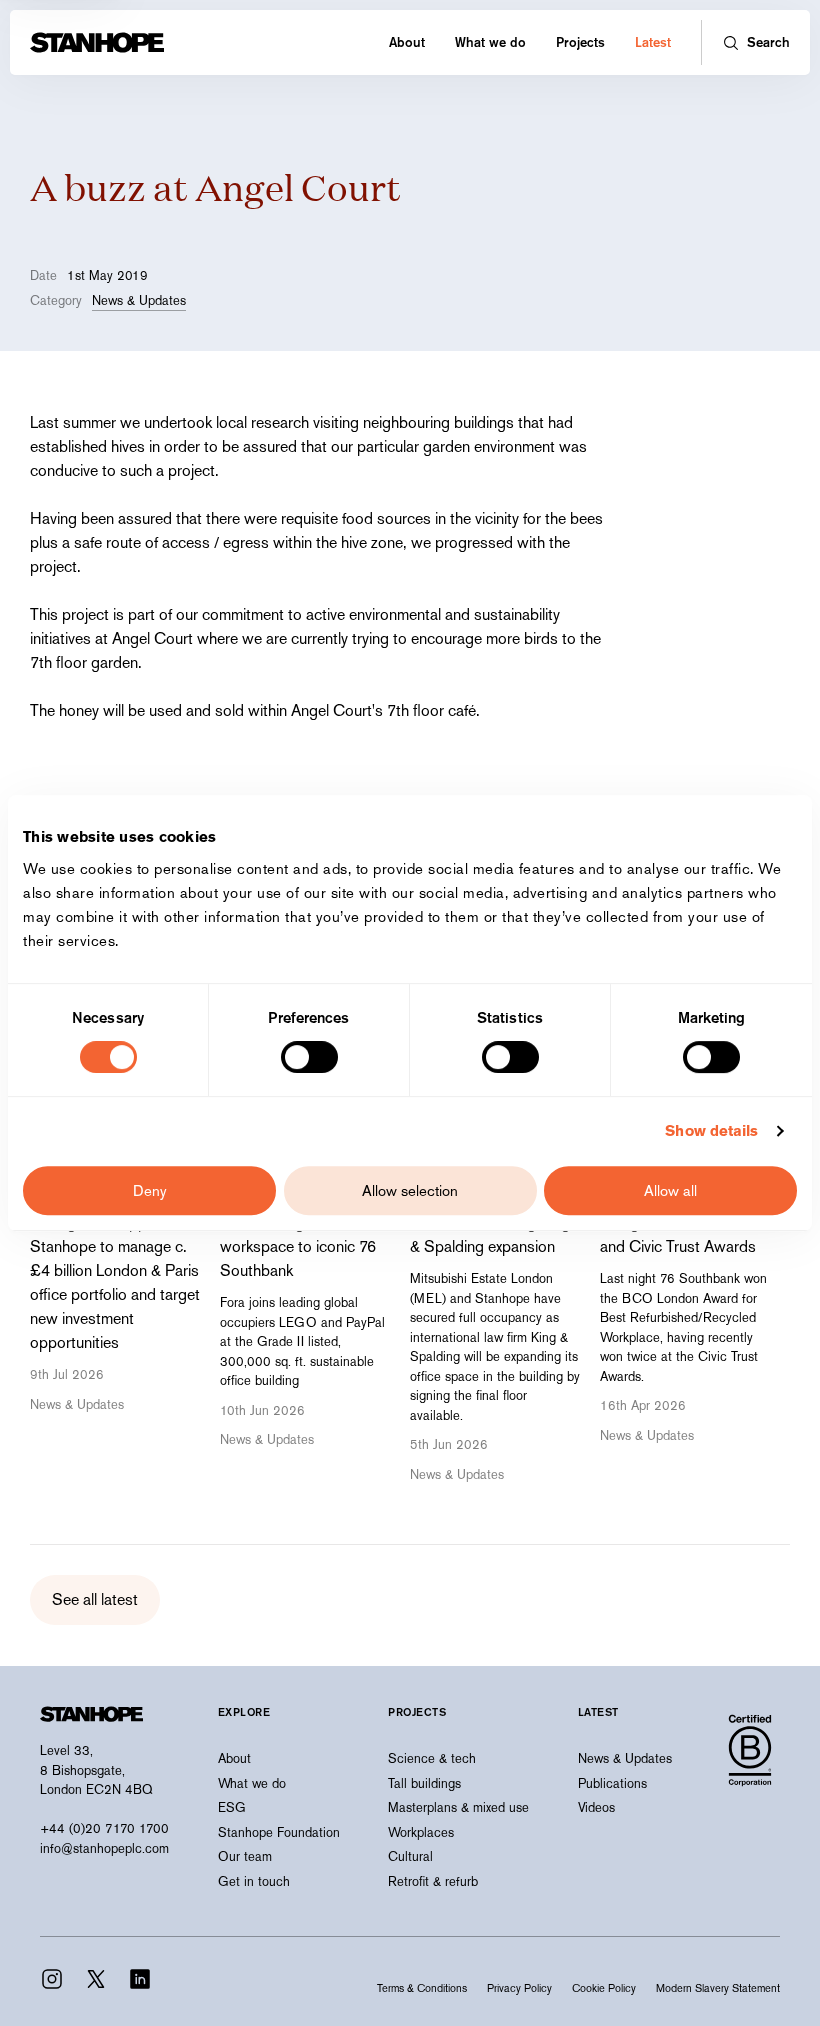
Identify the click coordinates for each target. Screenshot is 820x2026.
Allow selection (410, 1190)
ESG (232, 1807)
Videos (596, 1807)
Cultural (410, 1856)
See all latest (95, 1599)
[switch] (309, 1057)
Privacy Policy (519, 1988)
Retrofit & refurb (433, 1881)
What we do (490, 42)
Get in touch (254, 1881)
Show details (711, 1130)
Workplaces (421, 1832)
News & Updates (139, 300)
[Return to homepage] (97, 42)
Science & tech (432, 1758)
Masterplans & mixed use (458, 1807)
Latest (653, 42)
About (407, 42)
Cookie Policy (604, 1988)
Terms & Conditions (422, 1988)
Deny (150, 1190)
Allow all (670, 1190)
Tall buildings (424, 1783)
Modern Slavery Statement (718, 1988)
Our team (245, 1856)
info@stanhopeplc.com (104, 1848)
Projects (580, 42)
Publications (612, 1783)
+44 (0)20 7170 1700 (104, 1828)
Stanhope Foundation (279, 1832)
